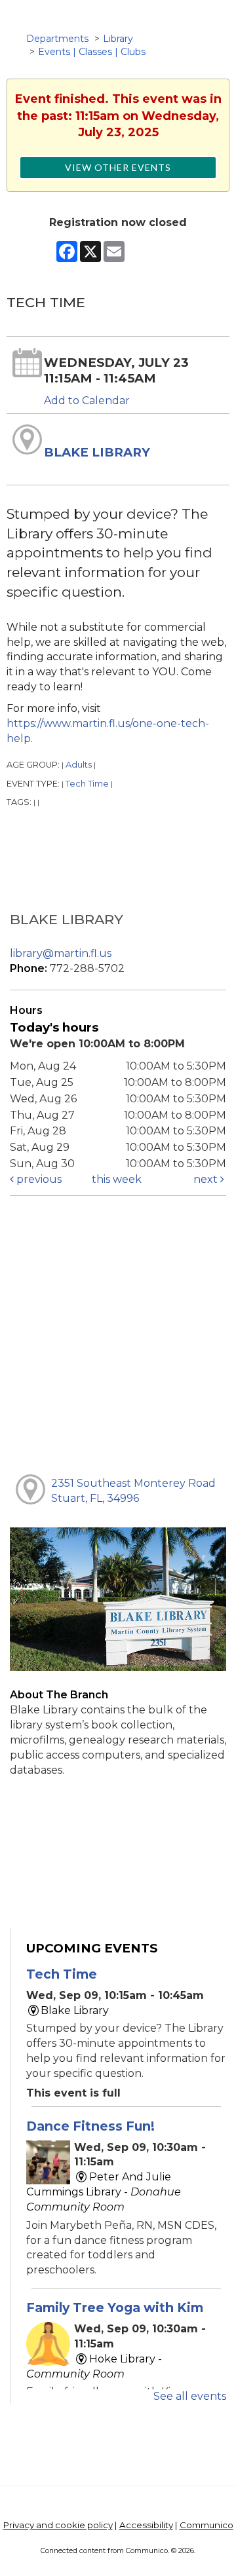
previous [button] (38, 1179)
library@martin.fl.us (61, 953)
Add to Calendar (87, 401)
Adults (79, 765)
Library (118, 39)
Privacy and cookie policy (58, 2525)
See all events (190, 2396)
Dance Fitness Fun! (90, 2126)
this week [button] (117, 1179)
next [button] (207, 1179)
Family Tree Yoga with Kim (115, 2307)
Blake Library (97, 452)
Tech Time (87, 784)
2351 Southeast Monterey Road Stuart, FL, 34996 (133, 1491)
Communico (206, 2525)
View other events (118, 167)
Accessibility (146, 2525)
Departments (57, 39)
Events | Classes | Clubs (92, 52)
